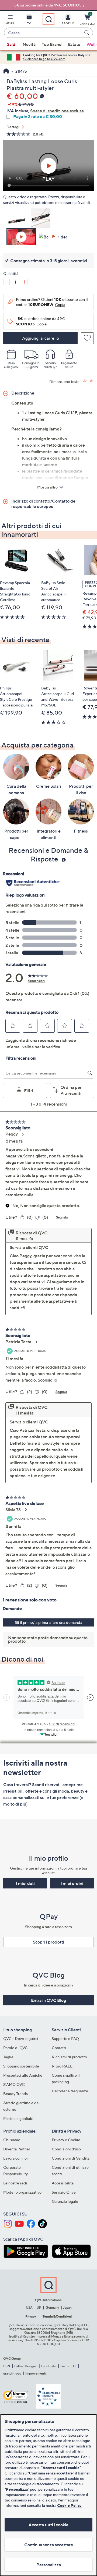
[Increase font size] (85, 381)
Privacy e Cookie (66, 2140)
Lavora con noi (15, 2158)
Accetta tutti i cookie (48, 2525)
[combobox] (43, 33)
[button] (10, 21)
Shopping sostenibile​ (21, 2066)
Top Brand (52, 44)
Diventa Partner (17, 2149)
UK (39, 2307)
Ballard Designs (26, 2366)
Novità (29, 44)
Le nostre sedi (15, 2183)
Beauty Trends (15, 2094)
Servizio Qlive (64, 2192)
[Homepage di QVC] (6, 72)
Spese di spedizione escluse (57, 111)
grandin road (12, 2373)
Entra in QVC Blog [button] (48, 2000)
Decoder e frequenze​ (70, 2091)
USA (29, 2307)
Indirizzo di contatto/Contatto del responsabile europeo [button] (44, 504)
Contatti (59, 2048)
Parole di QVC (15, 2048)
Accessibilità (63, 2183)
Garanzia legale (65, 2201)
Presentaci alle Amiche (23, 2075)
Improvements (36, 2373)
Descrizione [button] (23, 393)
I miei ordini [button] (72, 1883)
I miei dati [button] (25, 1883)
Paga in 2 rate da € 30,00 (38, 117)
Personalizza (49, 2565)
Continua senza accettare (49, 2545)
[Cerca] (88, 33)
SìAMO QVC (14, 2084)
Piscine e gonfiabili (19, 2118)
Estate (74, 44)
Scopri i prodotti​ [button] (48, 1942)
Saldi (12, 44)
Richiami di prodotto (69, 2057)
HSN (7, 2366)
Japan (67, 2307)
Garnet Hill (68, 2366)
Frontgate (49, 2366)
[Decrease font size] (92, 381)
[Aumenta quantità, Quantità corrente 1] (24, 282)
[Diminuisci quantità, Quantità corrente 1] (6, 282)
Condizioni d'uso (66, 2149)
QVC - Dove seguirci (21, 2038)
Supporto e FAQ (65, 2038)
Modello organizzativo (22, 2192)
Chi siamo (12, 2140)
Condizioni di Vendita (71, 2158)
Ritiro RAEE (62, 2066)
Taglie (8, 2057)
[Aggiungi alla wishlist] (87, 338)
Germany (52, 2307)
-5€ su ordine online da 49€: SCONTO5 (47, 5)
